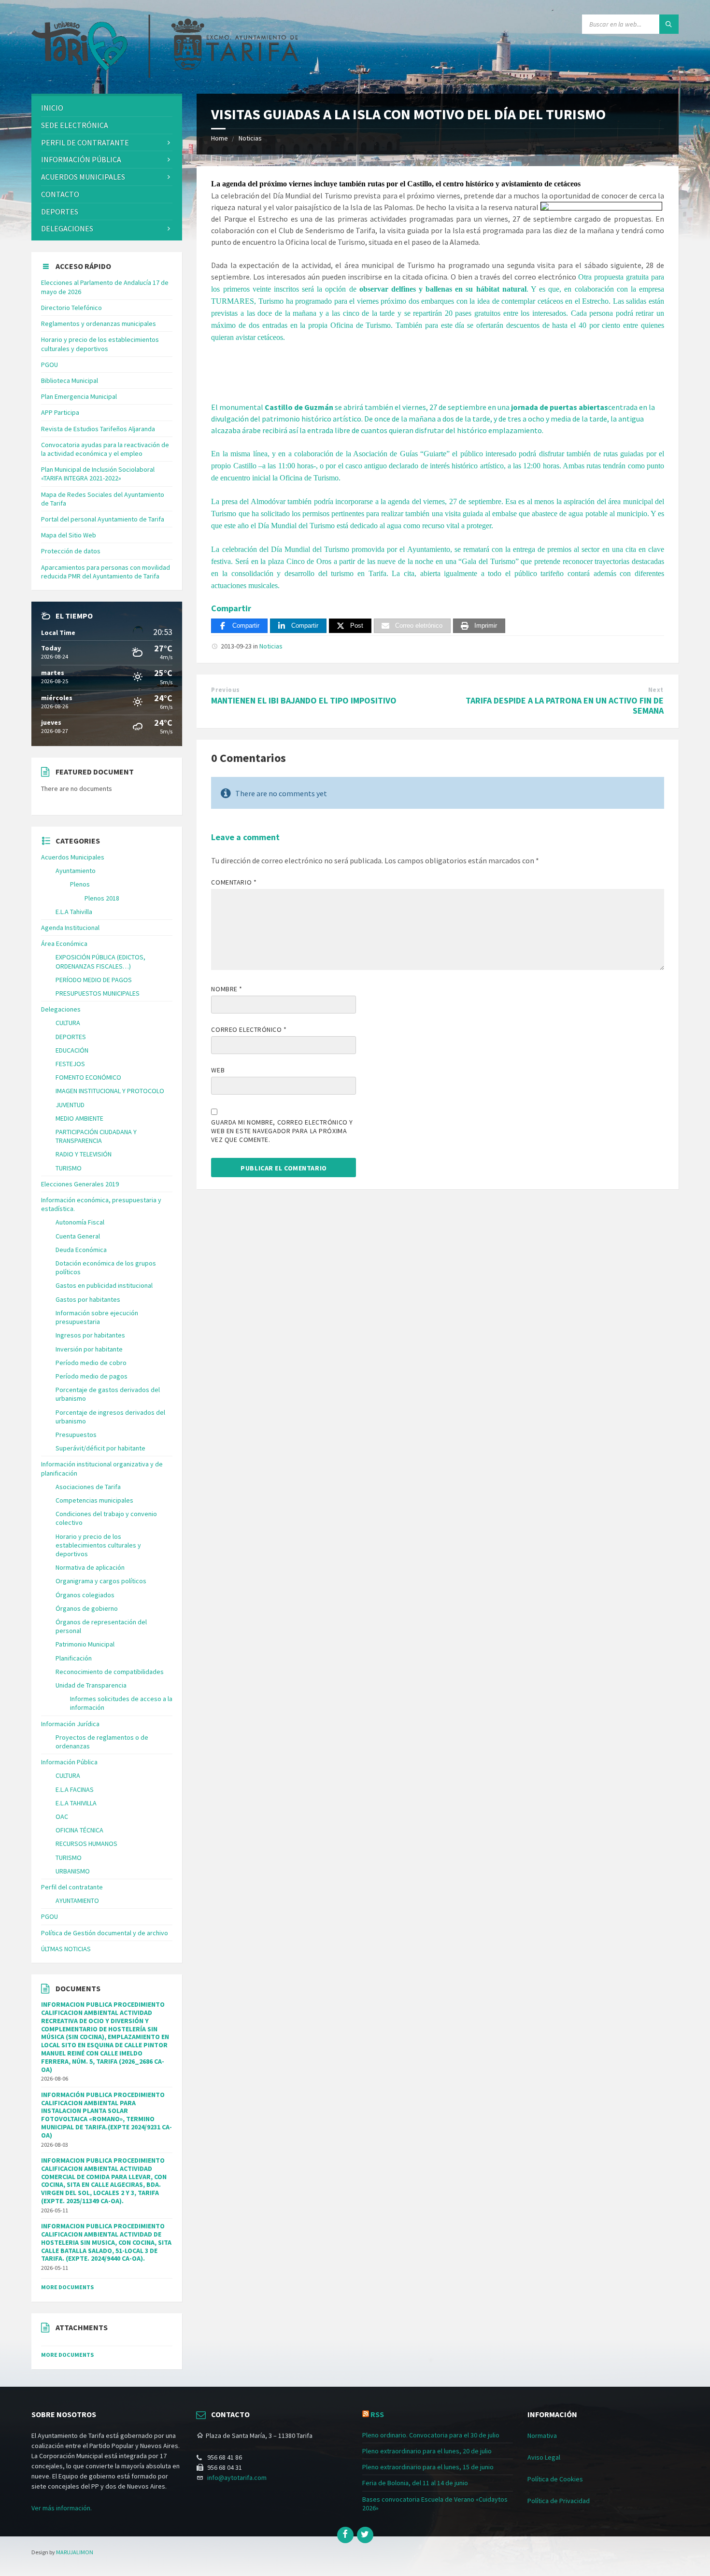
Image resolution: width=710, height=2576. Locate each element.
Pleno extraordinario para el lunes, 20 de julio (427, 2451)
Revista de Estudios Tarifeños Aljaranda (98, 429)
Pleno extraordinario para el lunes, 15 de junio (428, 2467)
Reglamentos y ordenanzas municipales (99, 324)
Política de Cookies (555, 2479)
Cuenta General (78, 1236)
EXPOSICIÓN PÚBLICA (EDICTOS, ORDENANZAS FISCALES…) (100, 961)
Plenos (80, 884)
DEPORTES (60, 211)
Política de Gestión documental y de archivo (105, 1933)
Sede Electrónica (75, 125)
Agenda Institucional (70, 928)
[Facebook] (345, 2535)
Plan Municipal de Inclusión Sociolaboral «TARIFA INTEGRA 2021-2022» (98, 474)
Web (218, 1070)
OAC (62, 1816)
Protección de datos (71, 551)
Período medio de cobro (91, 1363)
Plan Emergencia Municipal (79, 396)
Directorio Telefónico (71, 308)
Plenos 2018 (102, 898)
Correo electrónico (249, 1029)
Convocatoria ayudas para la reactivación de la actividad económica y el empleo (105, 449)
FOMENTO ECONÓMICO (88, 1077)
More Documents (67, 2287)
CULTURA (68, 1023)
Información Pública (81, 159)
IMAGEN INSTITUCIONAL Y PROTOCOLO (110, 1091)
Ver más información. (62, 2508)
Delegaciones (67, 228)
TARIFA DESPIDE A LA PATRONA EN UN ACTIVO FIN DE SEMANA (565, 705)
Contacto (60, 194)
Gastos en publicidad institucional (104, 1285)
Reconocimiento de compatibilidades (110, 1672)
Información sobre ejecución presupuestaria (97, 1317)
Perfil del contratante (72, 1887)
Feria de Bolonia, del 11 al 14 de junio (415, 2483)
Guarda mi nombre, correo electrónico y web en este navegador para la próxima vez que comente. (282, 1131)
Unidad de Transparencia (91, 1685)
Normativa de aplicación (90, 1567)
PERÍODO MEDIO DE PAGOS (94, 980)
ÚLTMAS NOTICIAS (66, 1949)
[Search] (669, 24)
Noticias (250, 138)
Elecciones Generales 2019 (80, 1184)
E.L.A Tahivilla (74, 912)
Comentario (234, 882)
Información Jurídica (70, 1724)
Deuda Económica (81, 1250)
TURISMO (69, 1168)
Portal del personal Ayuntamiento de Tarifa (103, 519)
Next (656, 690)
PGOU (50, 365)
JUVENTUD (70, 1105)
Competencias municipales (94, 1500)
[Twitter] (365, 2535)
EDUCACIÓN (72, 1050)
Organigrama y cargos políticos (101, 1581)
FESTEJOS (70, 1064)
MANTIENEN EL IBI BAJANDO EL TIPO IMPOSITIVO (304, 700)
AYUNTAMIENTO (77, 1900)
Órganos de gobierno (87, 1608)
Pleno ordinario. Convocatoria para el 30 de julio (431, 2435)
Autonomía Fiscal (80, 1222)
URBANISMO (73, 1871)
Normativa (542, 2435)
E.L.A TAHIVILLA (76, 1803)
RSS (377, 2414)
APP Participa (60, 412)
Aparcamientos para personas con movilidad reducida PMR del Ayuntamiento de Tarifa (106, 572)
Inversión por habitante (89, 1349)
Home (220, 138)
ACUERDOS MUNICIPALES (83, 177)
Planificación (74, 1658)
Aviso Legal (544, 2457)
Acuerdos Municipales (73, 857)
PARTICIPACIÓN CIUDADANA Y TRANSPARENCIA (96, 1136)
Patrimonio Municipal (85, 1644)
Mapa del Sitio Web (69, 535)
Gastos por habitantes (88, 1299)
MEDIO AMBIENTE (79, 1118)
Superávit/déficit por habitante (100, 1448)
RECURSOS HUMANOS (86, 1844)
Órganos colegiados (85, 1595)
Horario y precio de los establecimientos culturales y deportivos (100, 344)
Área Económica (64, 943)
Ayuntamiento (76, 871)
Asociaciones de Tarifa (88, 1487)
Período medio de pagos (92, 1376)
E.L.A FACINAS (75, 1789)
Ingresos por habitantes (90, 1335)
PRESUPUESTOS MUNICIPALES (98, 993)
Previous (225, 690)
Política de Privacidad (559, 2501)
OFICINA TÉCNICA (79, 1830)
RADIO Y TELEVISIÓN (84, 1154)
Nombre (227, 989)
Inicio (52, 108)
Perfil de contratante (85, 142)
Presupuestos (76, 1435)
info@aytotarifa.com (237, 2477)
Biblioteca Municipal (70, 380)
